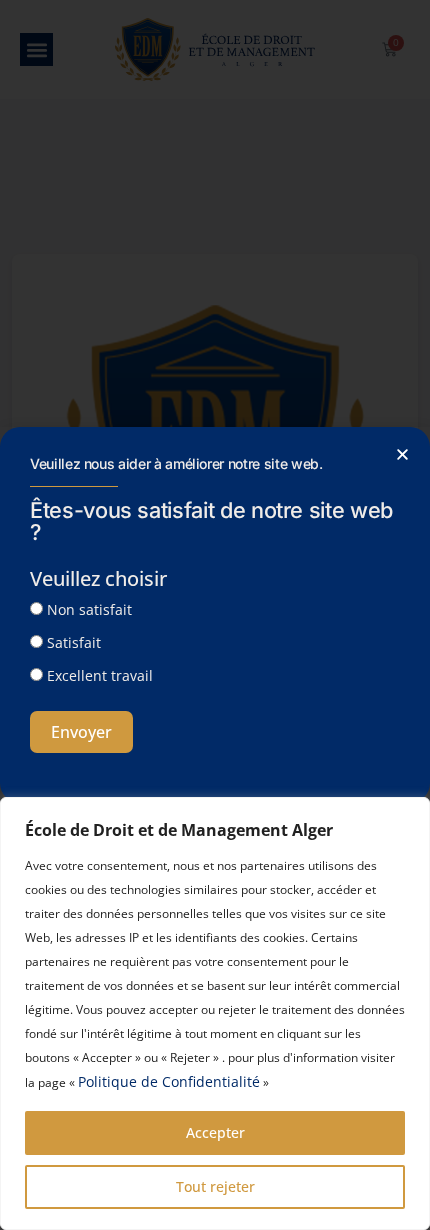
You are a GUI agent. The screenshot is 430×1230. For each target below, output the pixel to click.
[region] (215, 1013)
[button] (402, 454)
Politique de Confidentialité (169, 1081)
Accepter (215, 1132)
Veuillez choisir (98, 578)
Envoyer (81, 732)
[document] (215, 615)
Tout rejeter (215, 1186)
